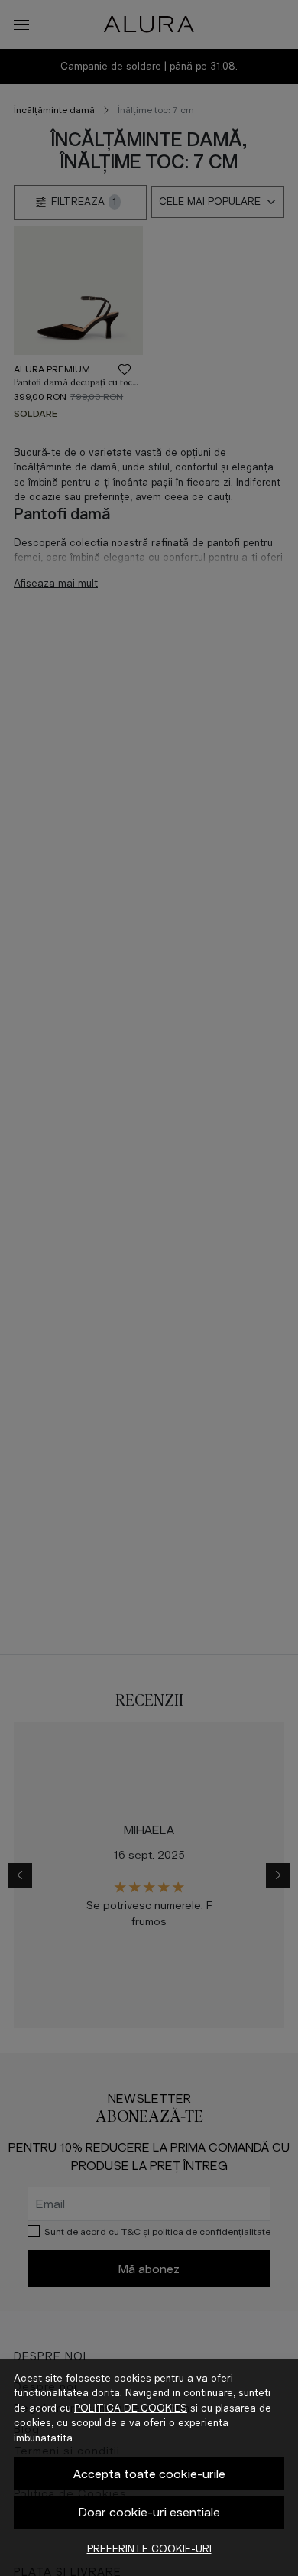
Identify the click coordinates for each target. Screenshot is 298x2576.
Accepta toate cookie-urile (149, 2474)
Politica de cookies (131, 2408)
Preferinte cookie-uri (149, 2549)
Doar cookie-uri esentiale (149, 2512)
